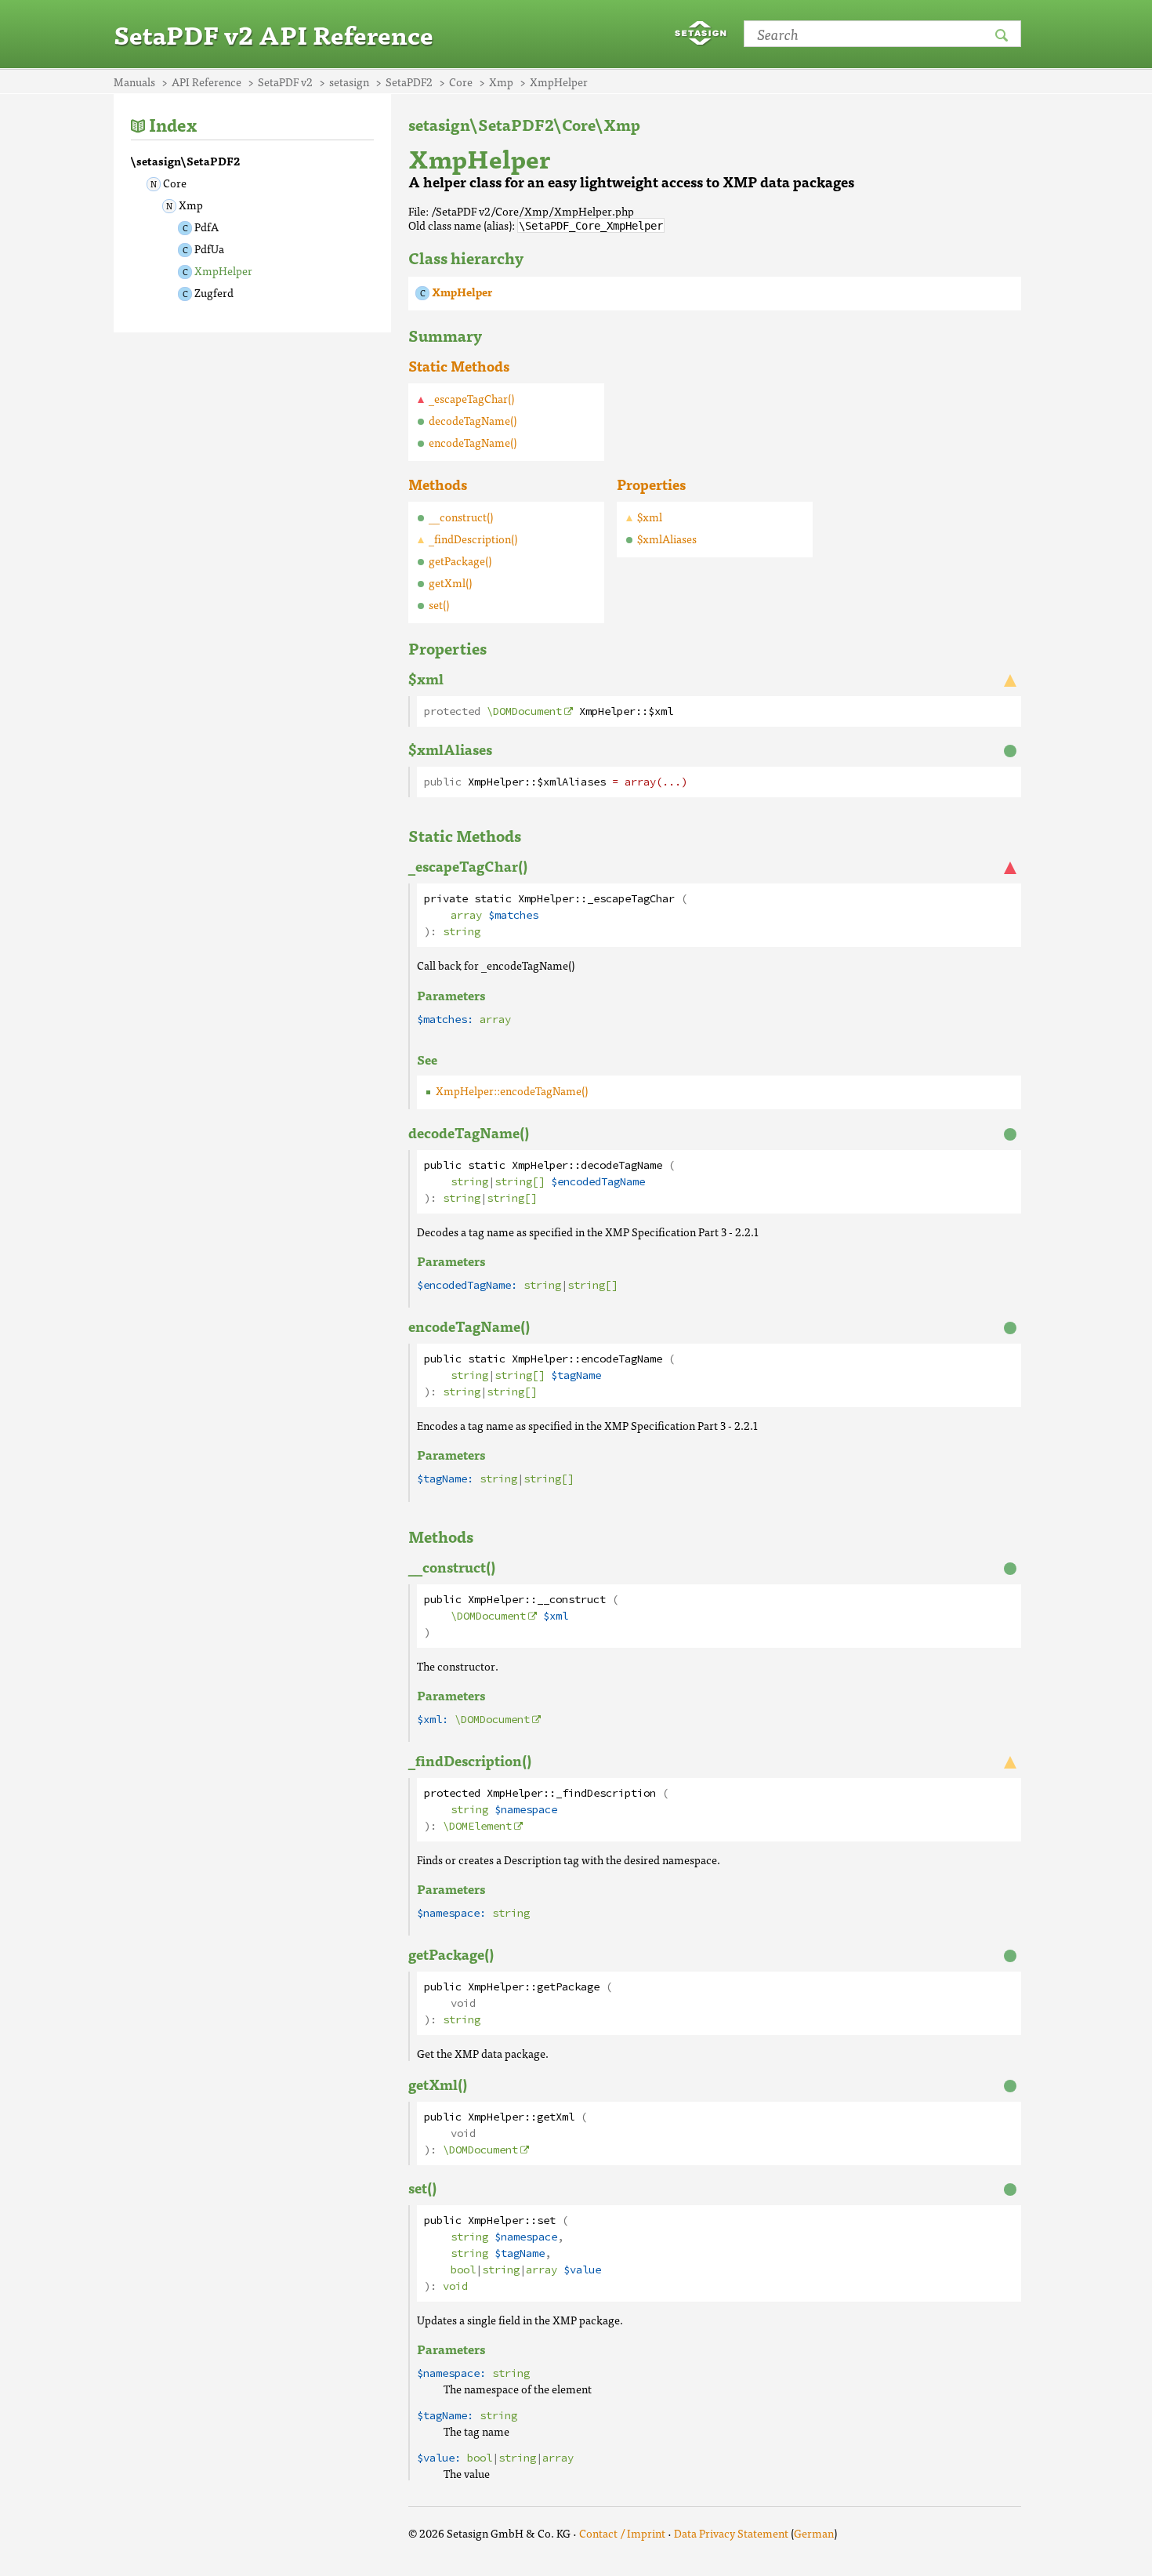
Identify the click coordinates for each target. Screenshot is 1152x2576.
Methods (438, 484)
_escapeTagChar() (471, 398)
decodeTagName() (473, 420)
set (546, 2220)
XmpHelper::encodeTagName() (512, 1090)
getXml (556, 2117)
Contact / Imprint (622, 2533)
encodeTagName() (473, 442)
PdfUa (209, 249)
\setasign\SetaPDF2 (185, 161)
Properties (651, 484)
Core (175, 183)
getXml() (450, 582)
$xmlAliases (667, 539)
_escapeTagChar (631, 899)
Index (173, 124)
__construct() (461, 517)
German (814, 2533)
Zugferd (214, 292)
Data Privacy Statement (731, 2533)
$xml (650, 517)
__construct (571, 1600)
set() (439, 604)
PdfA (206, 227)
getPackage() (460, 561)
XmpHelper (223, 270)
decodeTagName (621, 1165)
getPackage (568, 1987)
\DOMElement (477, 1826)
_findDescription (606, 1793)
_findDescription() (473, 539)
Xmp (191, 205)
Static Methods (459, 366)
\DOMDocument (524, 711)
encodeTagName (621, 1359)
